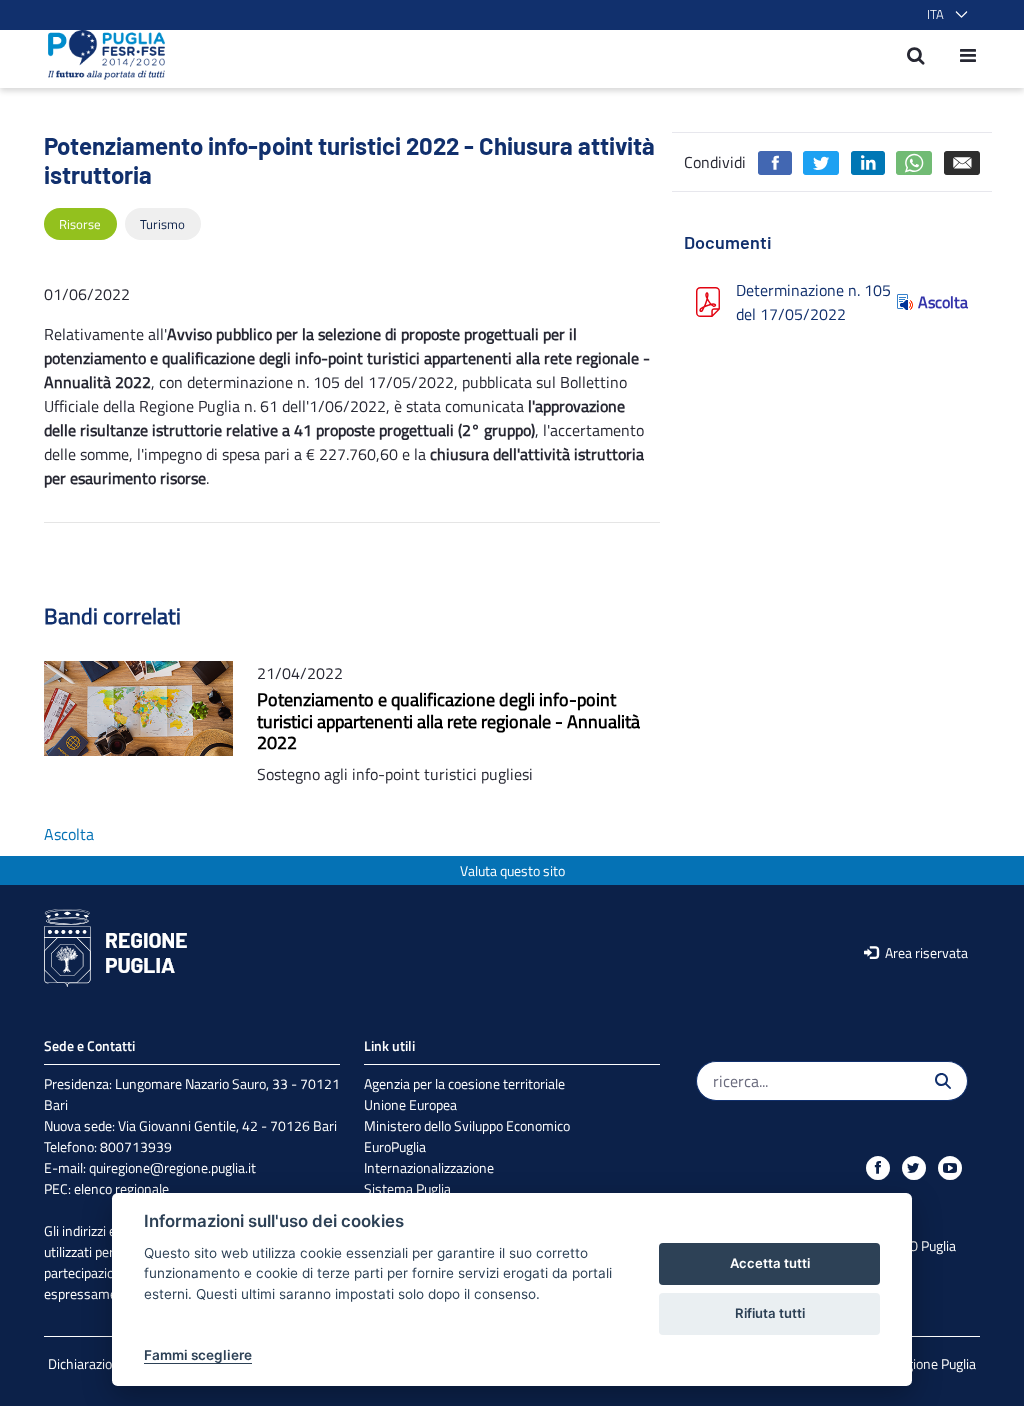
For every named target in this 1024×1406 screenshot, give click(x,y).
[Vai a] (100, 55)
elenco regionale (121, 1188)
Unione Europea (410, 1104)
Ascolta (943, 302)
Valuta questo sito (512, 870)
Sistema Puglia (407, 1188)
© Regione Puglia (927, 1363)
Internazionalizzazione (429, 1167)
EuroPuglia (395, 1146)
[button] (943, 15)
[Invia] (943, 1081)
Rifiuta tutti (770, 1313)
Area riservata (925, 952)
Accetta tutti (770, 1263)
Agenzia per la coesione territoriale (464, 1083)
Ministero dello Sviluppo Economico (467, 1125)
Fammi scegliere (198, 1355)
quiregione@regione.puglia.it (172, 1167)
